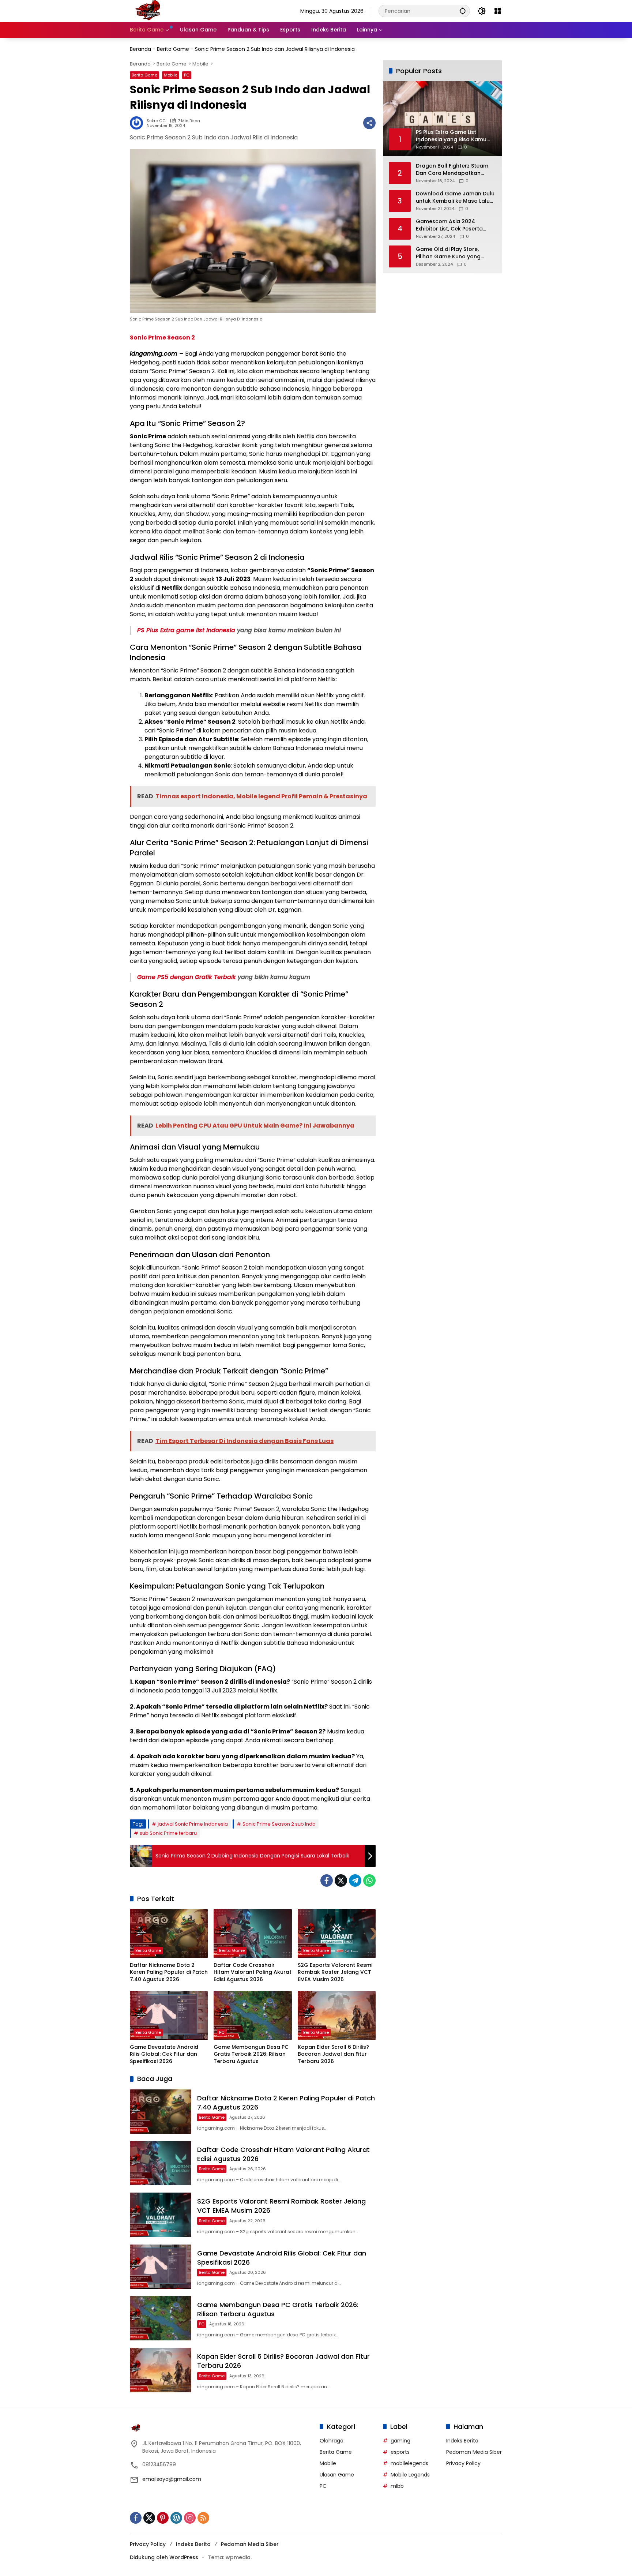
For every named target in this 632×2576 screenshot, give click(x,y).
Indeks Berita (462, 2441)
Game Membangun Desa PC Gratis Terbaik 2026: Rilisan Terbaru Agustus (251, 2054)
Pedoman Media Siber (474, 2452)
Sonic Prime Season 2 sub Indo (279, 1824)
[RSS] (203, 2518)
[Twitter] (341, 1881)
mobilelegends (409, 2463)
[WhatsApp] (369, 1881)
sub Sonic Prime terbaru (168, 1833)
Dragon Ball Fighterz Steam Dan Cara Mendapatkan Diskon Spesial (452, 170)
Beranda (140, 49)
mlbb (397, 2486)
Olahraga (332, 2441)
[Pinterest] (163, 2518)
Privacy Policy (463, 2463)
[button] (463, 11)
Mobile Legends (410, 2475)
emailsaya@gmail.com (172, 2479)
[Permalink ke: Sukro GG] (138, 123)
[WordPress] (176, 2518)
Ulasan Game (337, 2475)
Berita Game (173, 49)
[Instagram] (190, 2518)
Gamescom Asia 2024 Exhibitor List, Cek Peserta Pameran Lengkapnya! (449, 225)
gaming (400, 2441)
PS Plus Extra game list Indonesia (186, 630)
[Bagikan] (369, 123)
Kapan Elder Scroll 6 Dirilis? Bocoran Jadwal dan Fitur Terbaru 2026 (333, 2054)
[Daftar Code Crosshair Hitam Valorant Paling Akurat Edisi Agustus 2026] (253, 1934)
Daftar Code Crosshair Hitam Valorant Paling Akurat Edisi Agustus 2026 (253, 1972)
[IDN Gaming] (148, 11)
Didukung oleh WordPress (164, 2557)
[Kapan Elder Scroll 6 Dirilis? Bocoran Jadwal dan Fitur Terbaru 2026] (337, 2016)
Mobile (171, 75)
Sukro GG (156, 121)
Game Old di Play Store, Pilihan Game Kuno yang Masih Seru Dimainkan (448, 253)
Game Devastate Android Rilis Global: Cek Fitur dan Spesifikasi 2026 (164, 2054)
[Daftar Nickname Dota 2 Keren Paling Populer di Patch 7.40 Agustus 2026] (169, 1934)
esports (400, 2452)
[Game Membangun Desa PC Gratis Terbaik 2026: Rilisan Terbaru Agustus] (253, 2016)
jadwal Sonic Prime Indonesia (193, 1824)
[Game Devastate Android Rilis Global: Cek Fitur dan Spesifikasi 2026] (169, 2016)
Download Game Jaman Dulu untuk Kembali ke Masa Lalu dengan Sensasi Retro (455, 197)
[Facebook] (327, 1881)
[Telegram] (355, 1881)
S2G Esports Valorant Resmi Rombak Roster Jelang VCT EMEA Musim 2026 (335, 1972)
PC (187, 75)
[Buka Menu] (498, 11)
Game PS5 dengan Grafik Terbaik (187, 977)
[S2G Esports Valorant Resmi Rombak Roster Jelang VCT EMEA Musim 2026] (337, 1934)
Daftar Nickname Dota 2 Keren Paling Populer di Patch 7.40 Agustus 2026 (169, 1972)
